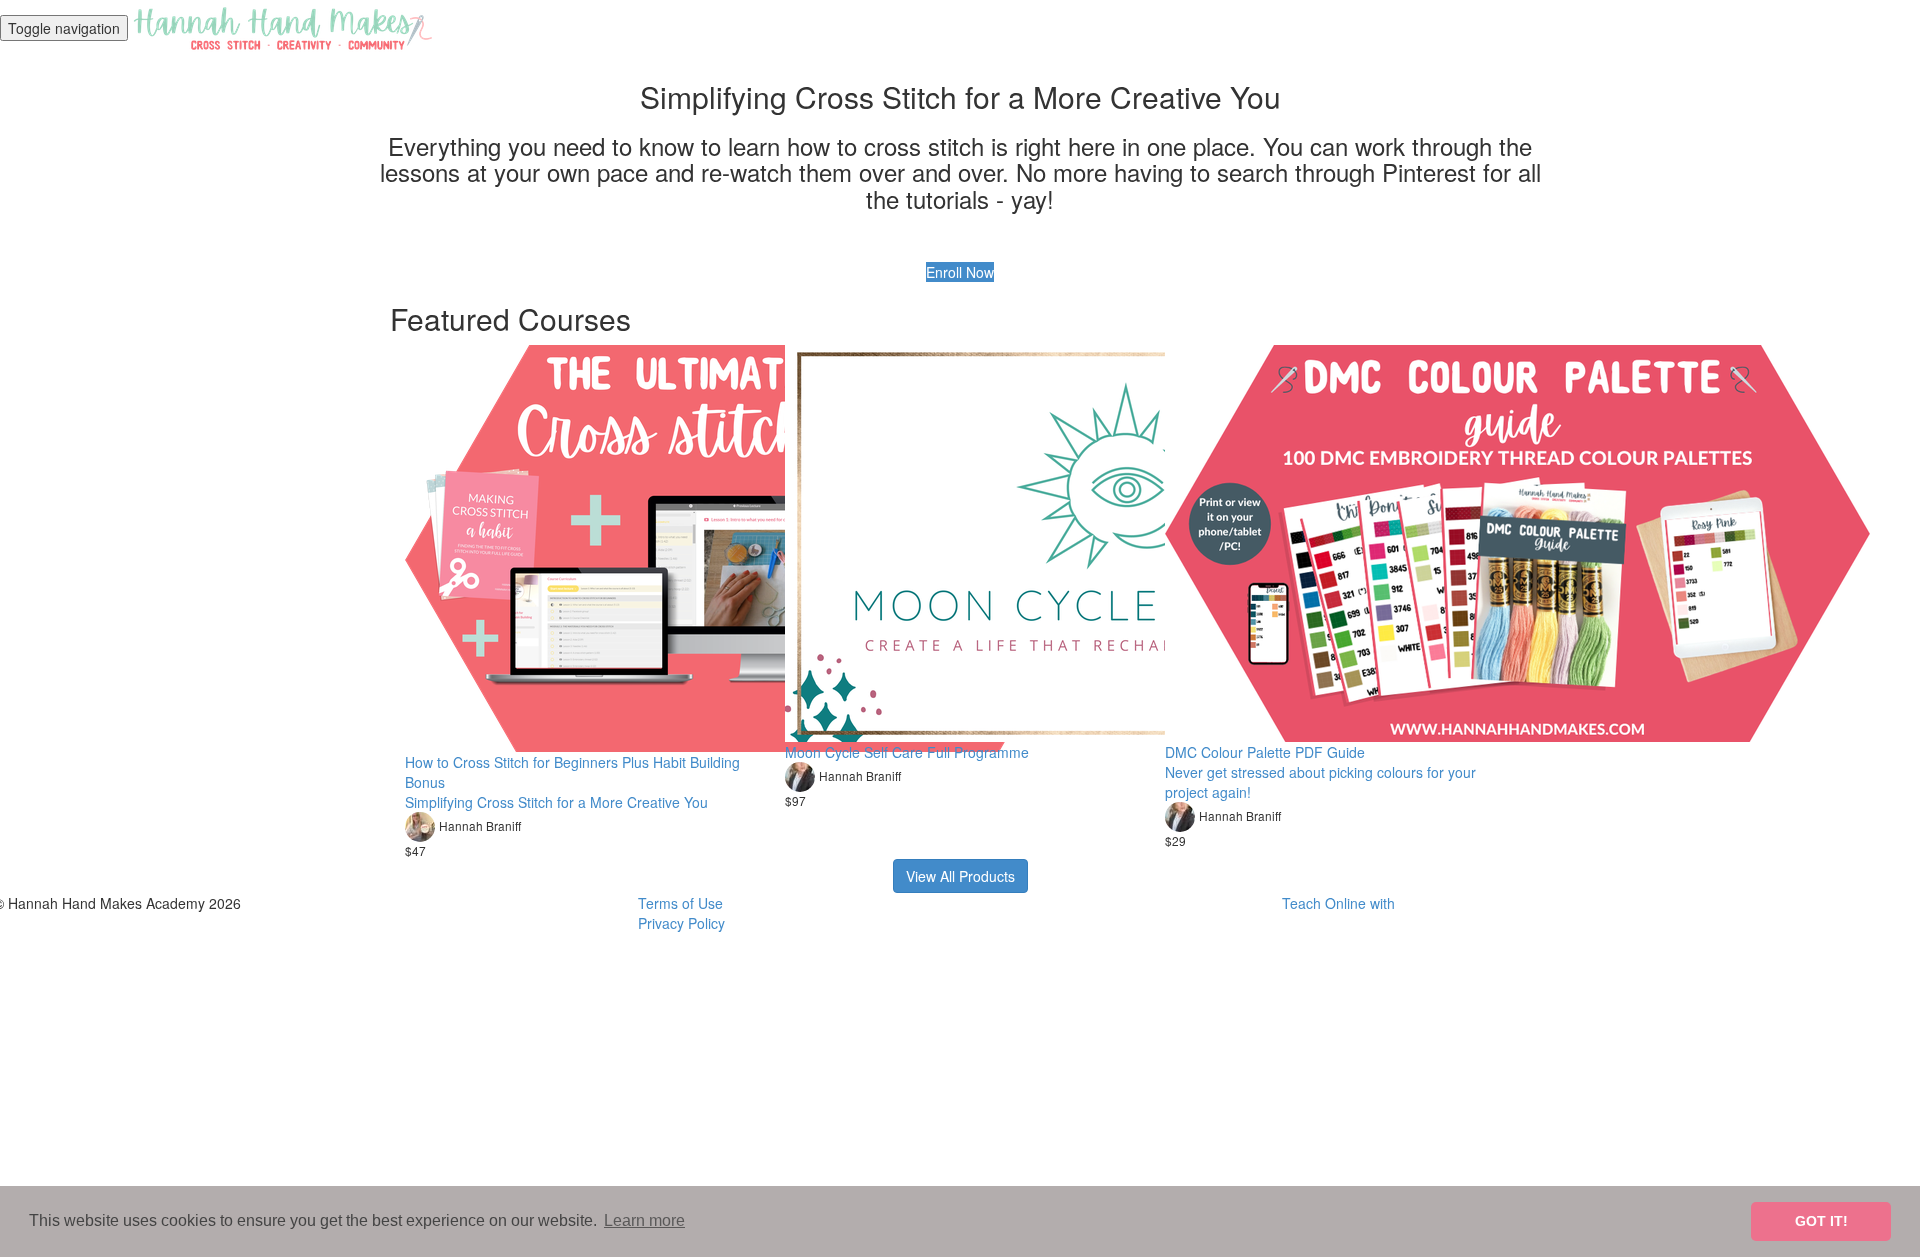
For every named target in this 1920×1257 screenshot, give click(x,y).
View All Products (960, 876)
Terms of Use (680, 903)
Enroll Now (960, 272)
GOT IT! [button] (1821, 1221)
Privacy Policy (681, 923)
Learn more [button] (644, 1220)
